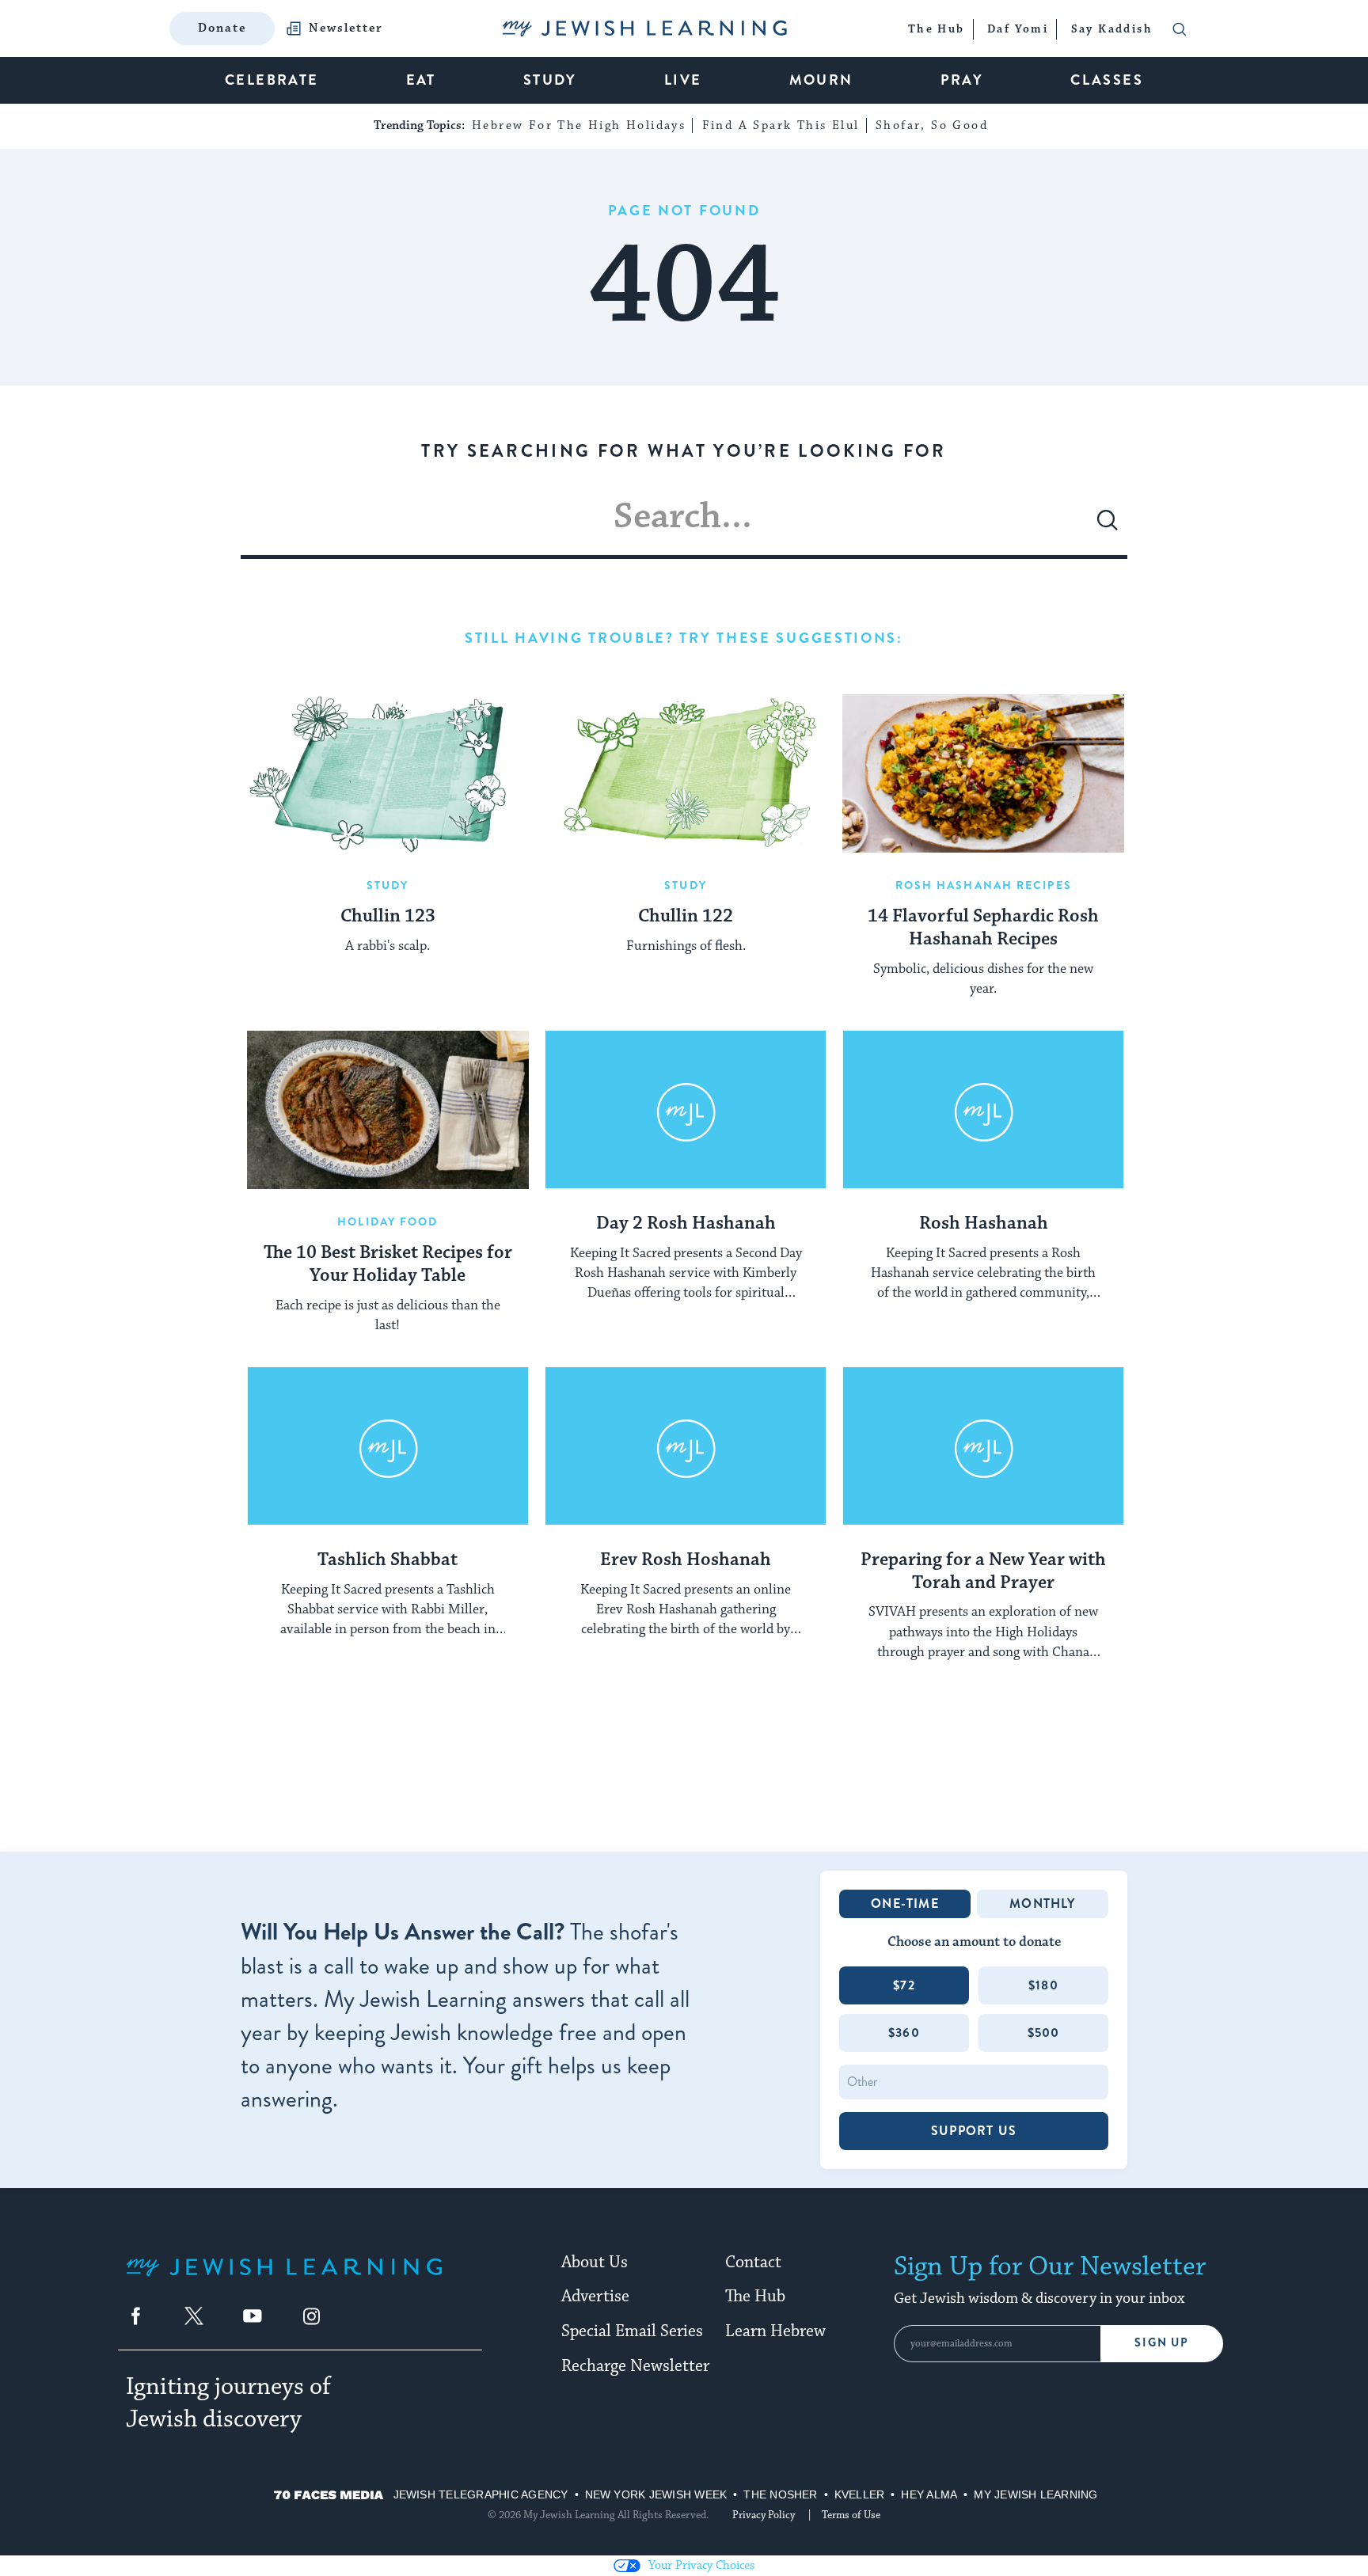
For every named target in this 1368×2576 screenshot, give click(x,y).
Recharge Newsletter (635, 2366)
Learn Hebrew (775, 2331)
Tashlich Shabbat (388, 1560)
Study (388, 885)
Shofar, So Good (932, 125)
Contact (753, 2263)
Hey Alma (929, 2494)
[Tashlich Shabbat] (388, 1446)
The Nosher (780, 2494)
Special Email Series (632, 2331)
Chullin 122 (686, 917)
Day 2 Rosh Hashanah (686, 1224)
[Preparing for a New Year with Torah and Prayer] (983, 1446)
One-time (905, 1904)
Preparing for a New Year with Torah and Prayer (983, 1572)
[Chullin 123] (388, 773)
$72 (904, 1985)
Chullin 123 (388, 917)
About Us (595, 2263)
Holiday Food (388, 1222)
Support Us (974, 2131)
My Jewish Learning (1035, 2494)
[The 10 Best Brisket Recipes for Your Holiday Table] (388, 1110)
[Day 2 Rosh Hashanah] (686, 1110)
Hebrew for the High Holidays (579, 125)
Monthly (1042, 1904)
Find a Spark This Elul (781, 125)
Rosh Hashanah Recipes (984, 885)
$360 (904, 2033)
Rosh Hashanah (984, 1224)
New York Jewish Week (656, 2494)
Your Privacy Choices (701, 2565)
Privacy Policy (764, 2515)
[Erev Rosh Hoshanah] (686, 1446)
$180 (1043, 1985)
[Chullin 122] (686, 773)
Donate (222, 28)
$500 (1044, 2033)
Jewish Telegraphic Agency (481, 2494)
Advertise (595, 2297)
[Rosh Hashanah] (983, 1110)
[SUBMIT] (1108, 526)
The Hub (755, 2297)
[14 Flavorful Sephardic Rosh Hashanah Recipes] (983, 773)
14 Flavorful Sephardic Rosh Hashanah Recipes (983, 928)
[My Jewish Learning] (284, 2280)
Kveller (860, 2494)
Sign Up (1162, 2343)
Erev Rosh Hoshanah (686, 1560)
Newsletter (346, 28)
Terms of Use (851, 2515)
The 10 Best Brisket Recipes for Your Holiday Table (388, 1265)
